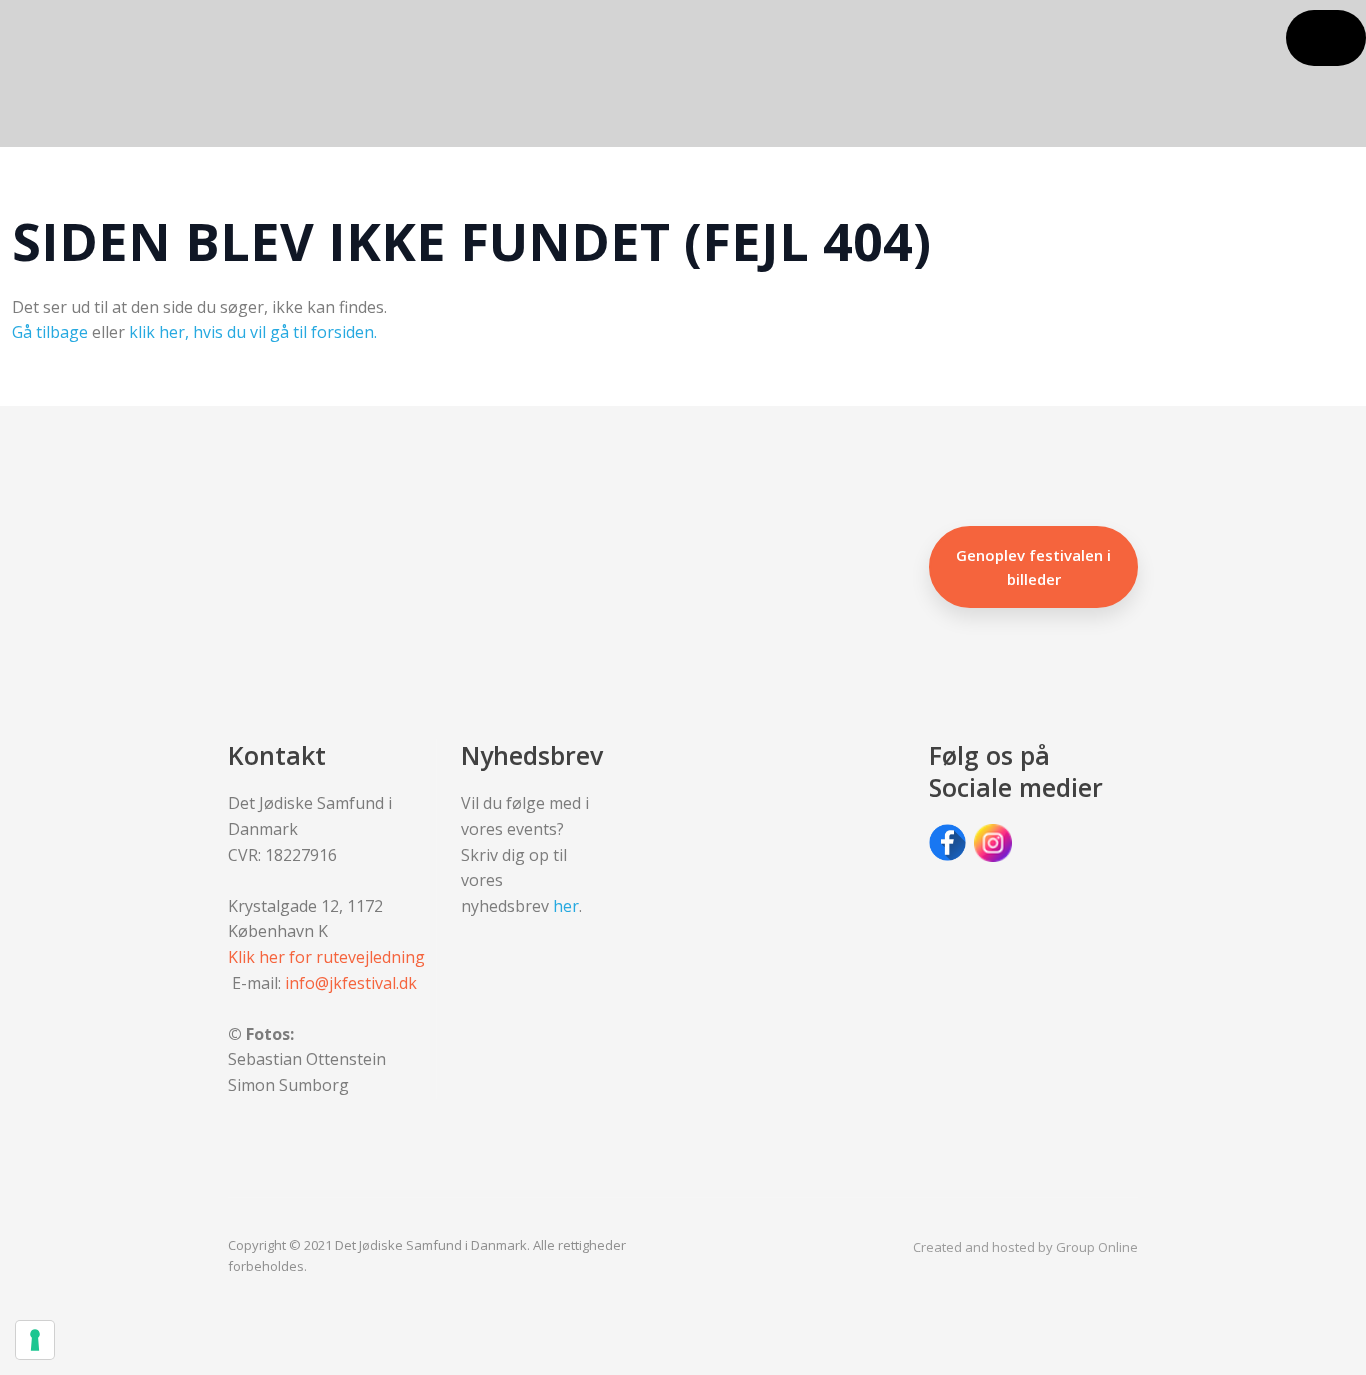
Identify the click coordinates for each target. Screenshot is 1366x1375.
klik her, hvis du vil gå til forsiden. (253, 332)
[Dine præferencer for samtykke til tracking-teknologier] (35, 1340)
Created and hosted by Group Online (1025, 1247)
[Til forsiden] (99, 74)
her (566, 906)
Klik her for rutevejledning (326, 957)
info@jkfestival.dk (351, 983)
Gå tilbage (50, 332)
